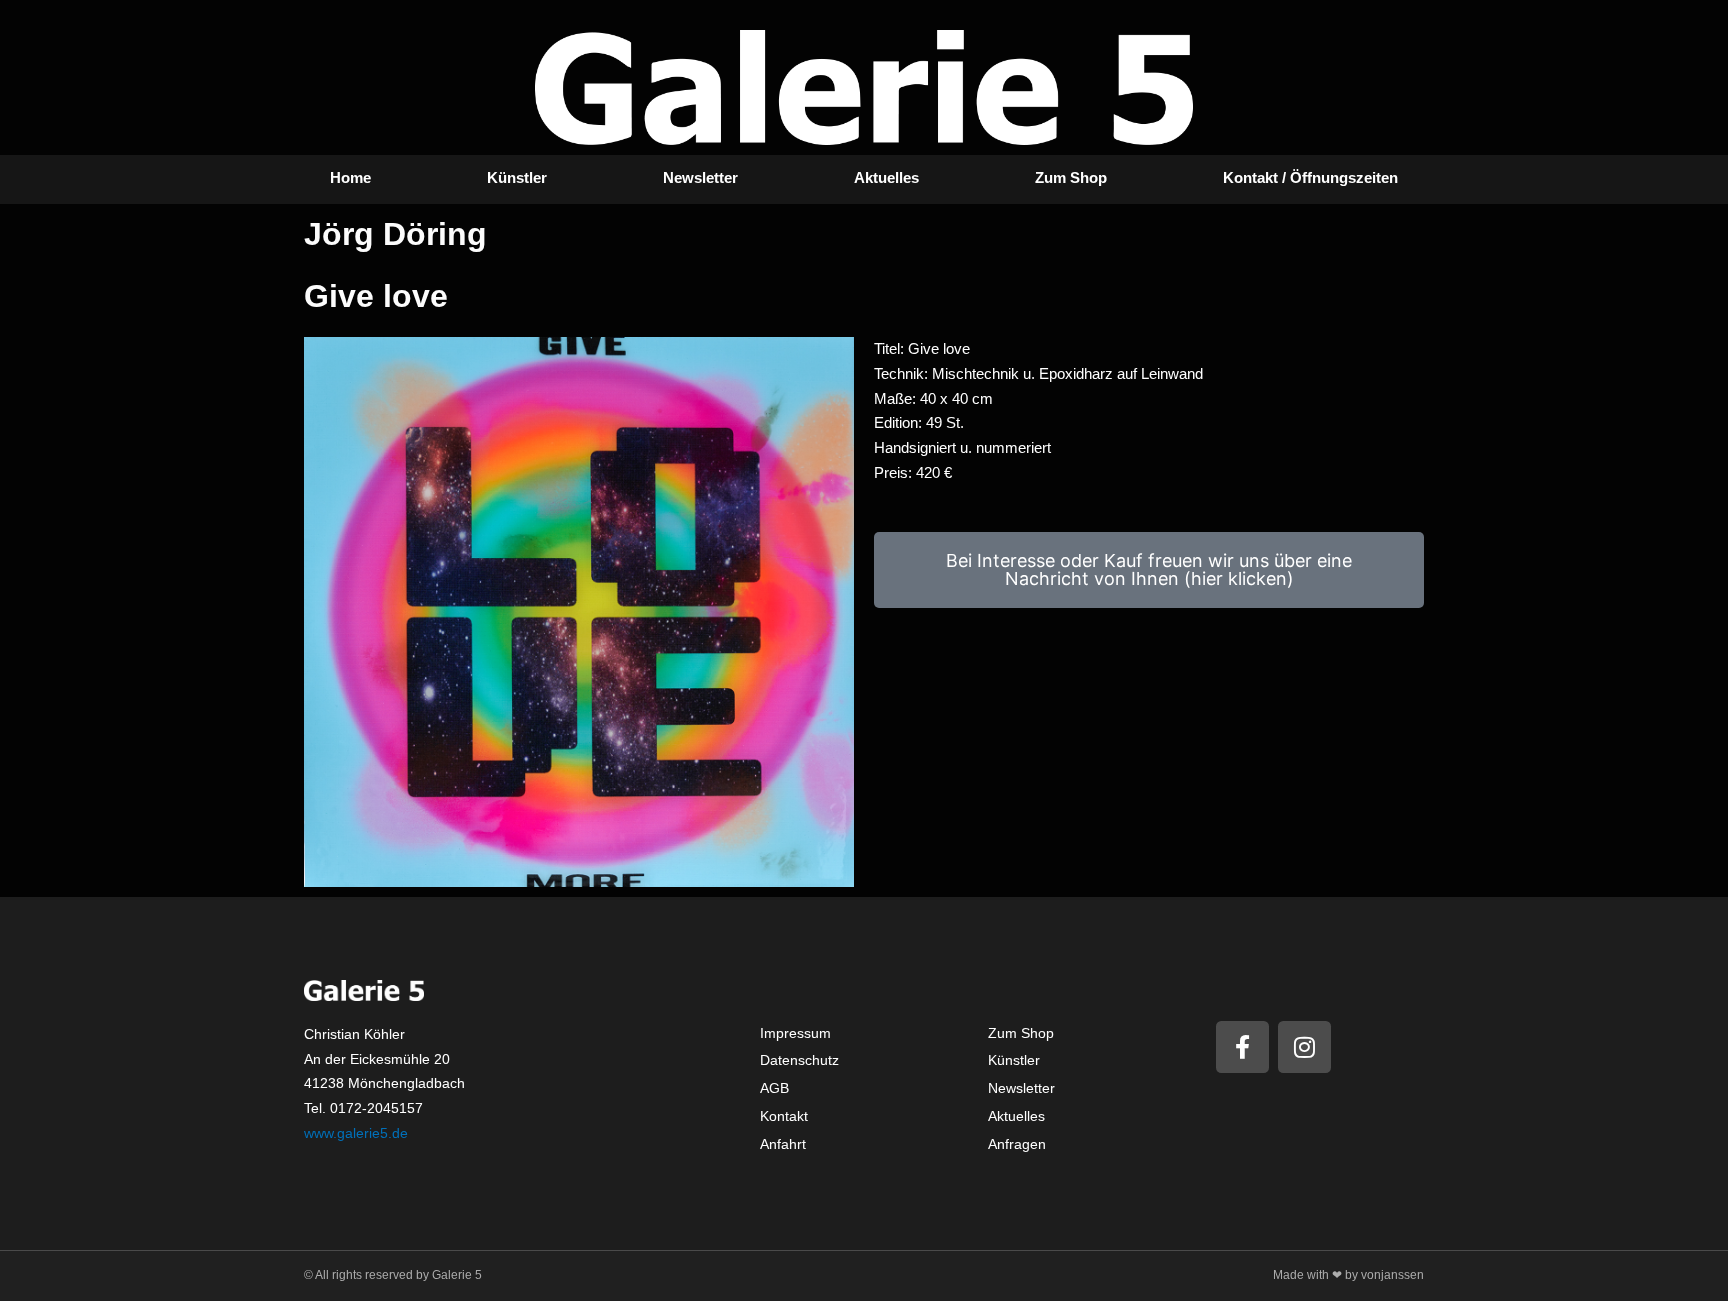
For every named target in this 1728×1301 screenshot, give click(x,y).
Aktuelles (886, 177)
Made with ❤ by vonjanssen (1348, 1275)
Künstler (517, 177)
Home (350, 177)
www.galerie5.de (356, 1133)
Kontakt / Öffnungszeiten (1310, 177)
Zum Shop (1071, 177)
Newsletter (700, 177)
